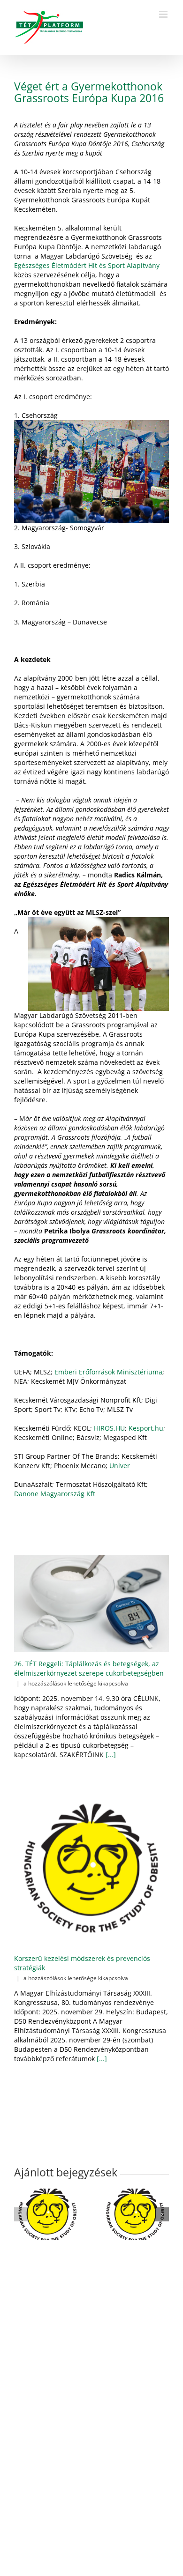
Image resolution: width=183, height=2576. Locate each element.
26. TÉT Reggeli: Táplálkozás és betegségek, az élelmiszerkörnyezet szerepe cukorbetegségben (89, 1668)
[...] (110, 1755)
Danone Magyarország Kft (55, 1494)
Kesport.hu (146, 1428)
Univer (120, 1466)
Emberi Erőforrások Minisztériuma (108, 1372)
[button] (21, 2214)
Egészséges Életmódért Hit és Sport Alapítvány (87, 265)
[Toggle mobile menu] (164, 14)
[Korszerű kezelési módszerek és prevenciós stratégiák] (91, 1870)
